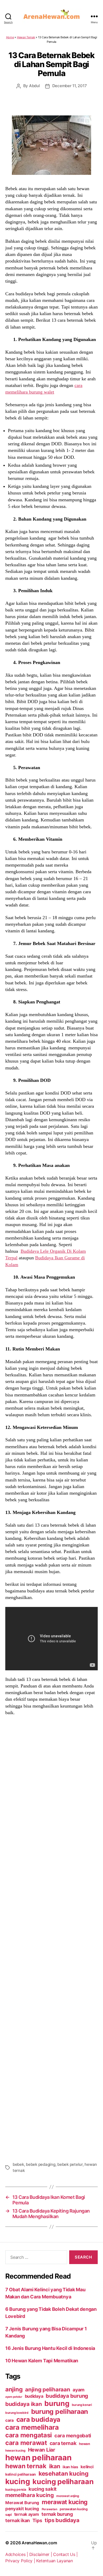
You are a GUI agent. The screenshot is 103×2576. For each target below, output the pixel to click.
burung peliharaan (60, 2411)
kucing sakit (43, 2489)
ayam (79, 2390)
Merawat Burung (22, 2503)
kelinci (87, 2467)
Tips (37, 2520)
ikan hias (70, 2467)
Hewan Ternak (26, 37)
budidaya (34, 2396)
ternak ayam (27, 2514)
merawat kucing (65, 2502)
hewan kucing (15, 2451)
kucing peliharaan (63, 2481)
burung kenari (82, 2405)
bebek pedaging (41, 2164)
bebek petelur (70, 2164)
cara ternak (63, 2443)
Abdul (34, 86)
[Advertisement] (51, 1938)
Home (10, 37)
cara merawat (26, 2443)
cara (10, 2420)
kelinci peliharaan (21, 2474)
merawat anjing (67, 2496)
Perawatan (50, 2509)
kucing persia (16, 2489)
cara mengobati (73, 2435)
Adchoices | (17, 2554)
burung (57, 2403)
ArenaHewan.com (39, 2543)
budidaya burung (67, 2396)
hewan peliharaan (38, 2458)
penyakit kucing (22, 2509)
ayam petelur (14, 2397)
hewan (85, 2444)
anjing (14, 2389)
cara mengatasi (29, 2435)
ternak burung (57, 2514)
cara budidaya (38, 2419)
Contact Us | (65, 2554)
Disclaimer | (41, 2554)
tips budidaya (62, 2520)
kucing (18, 2481)
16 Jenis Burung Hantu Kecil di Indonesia (50, 2348)
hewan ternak (26, 2466)
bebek (18, 2164)
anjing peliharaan (48, 2389)
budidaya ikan (24, 2404)
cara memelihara (32, 2427)
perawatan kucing (74, 2509)
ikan (55, 2466)
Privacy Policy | (21, 2561)
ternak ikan (18, 2520)
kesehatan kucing (64, 2473)
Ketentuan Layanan (54, 2561)
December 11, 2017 (70, 86)
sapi (8, 2515)
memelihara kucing (29, 2495)
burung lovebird (17, 2413)
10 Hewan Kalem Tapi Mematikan (42, 2361)
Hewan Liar (42, 2450)
